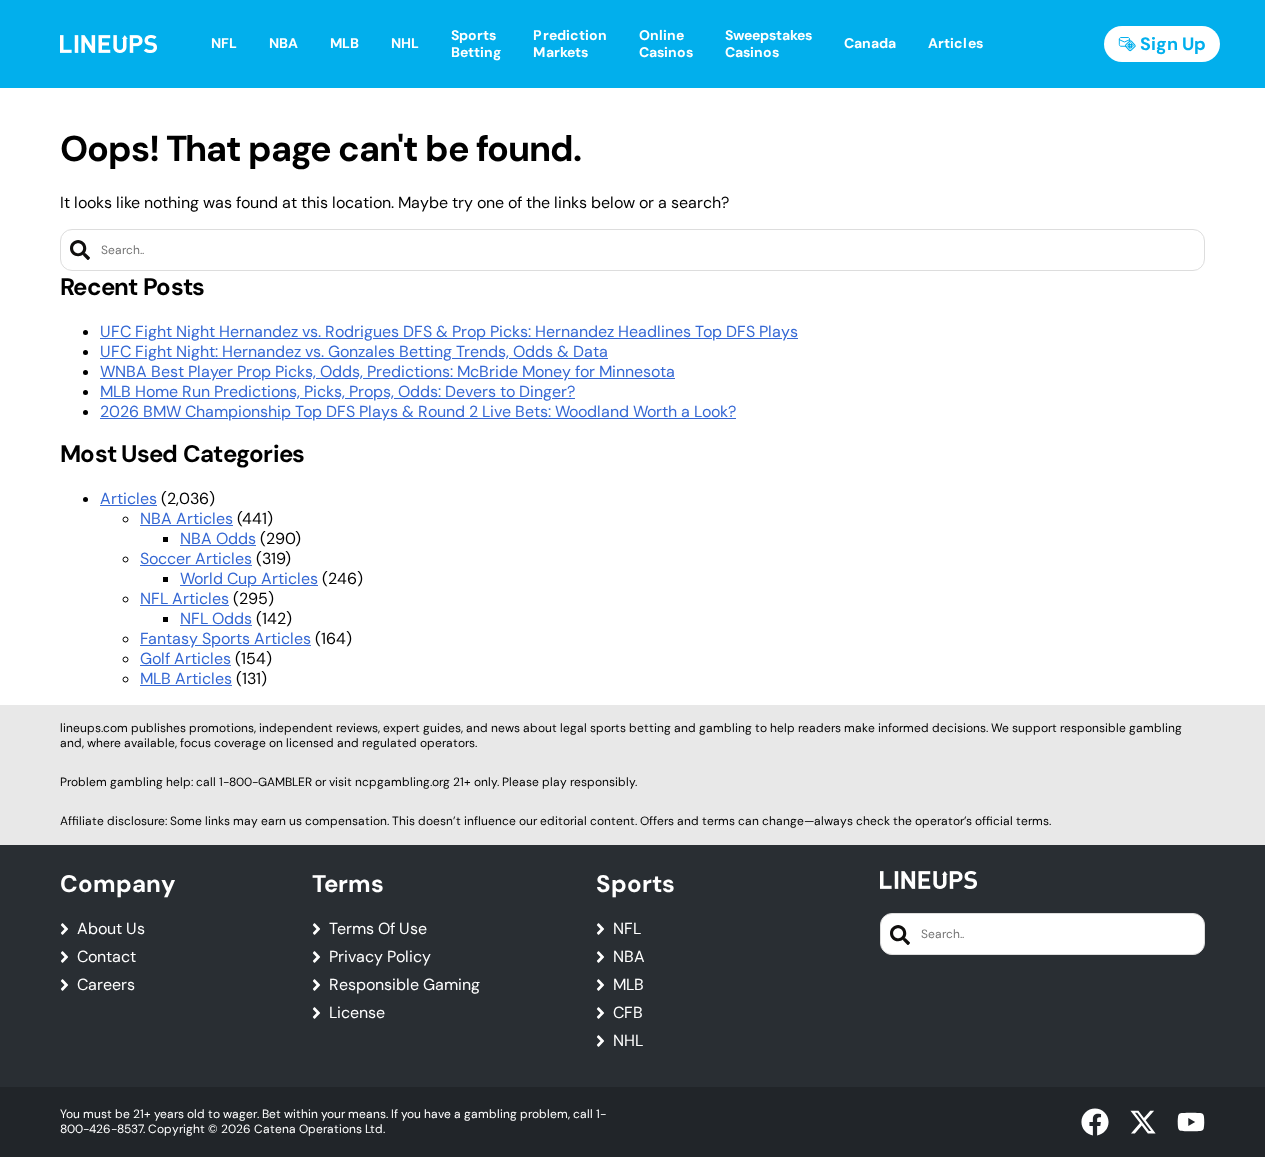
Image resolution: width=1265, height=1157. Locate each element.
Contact (106, 957)
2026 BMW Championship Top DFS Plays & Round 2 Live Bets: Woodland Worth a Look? (418, 411)
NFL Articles (184, 598)
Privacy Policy (380, 957)
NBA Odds (218, 538)
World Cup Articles (249, 578)
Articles (128, 498)
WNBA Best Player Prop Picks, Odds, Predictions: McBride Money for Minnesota (387, 371)
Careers (106, 985)
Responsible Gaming (404, 985)
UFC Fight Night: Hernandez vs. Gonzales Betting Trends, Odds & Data (354, 351)
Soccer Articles (196, 558)
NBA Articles (186, 518)
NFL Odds (216, 618)
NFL (627, 929)
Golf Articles (185, 658)
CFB (628, 1013)
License (357, 1013)
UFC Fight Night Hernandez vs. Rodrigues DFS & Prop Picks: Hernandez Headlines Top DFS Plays (449, 331)
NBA (629, 957)
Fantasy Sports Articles (225, 638)
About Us (111, 929)
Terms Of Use (378, 929)
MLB (628, 985)
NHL (628, 1041)
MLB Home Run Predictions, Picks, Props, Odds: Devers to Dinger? (337, 391)
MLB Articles (186, 678)
